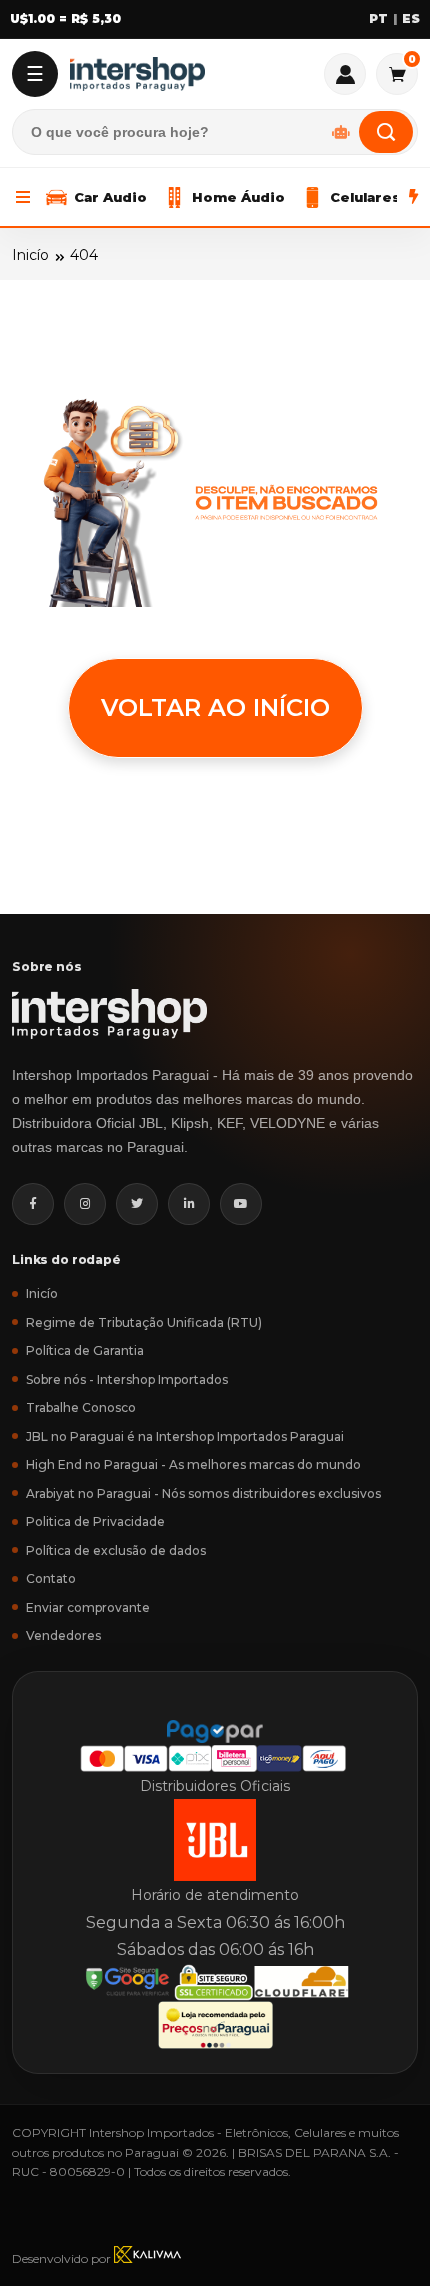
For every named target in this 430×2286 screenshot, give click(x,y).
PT (378, 19)
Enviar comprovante (88, 1607)
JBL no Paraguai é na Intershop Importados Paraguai (185, 1436)
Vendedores (63, 1635)
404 (84, 255)
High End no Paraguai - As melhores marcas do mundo (193, 1464)
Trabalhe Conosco (81, 1407)
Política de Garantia (85, 1350)
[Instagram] (85, 1204)
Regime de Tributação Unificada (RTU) (144, 1322)
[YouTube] (241, 1204)
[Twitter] (137, 1204)
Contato (51, 1578)
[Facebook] (33, 1204)
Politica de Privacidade (95, 1521)
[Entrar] (345, 74)
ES (411, 19)
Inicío (30, 255)
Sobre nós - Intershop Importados (127, 1379)
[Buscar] (386, 132)
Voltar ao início (215, 707)
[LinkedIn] (189, 1204)
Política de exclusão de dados (116, 1550)
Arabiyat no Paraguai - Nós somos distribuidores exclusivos (203, 1493)
